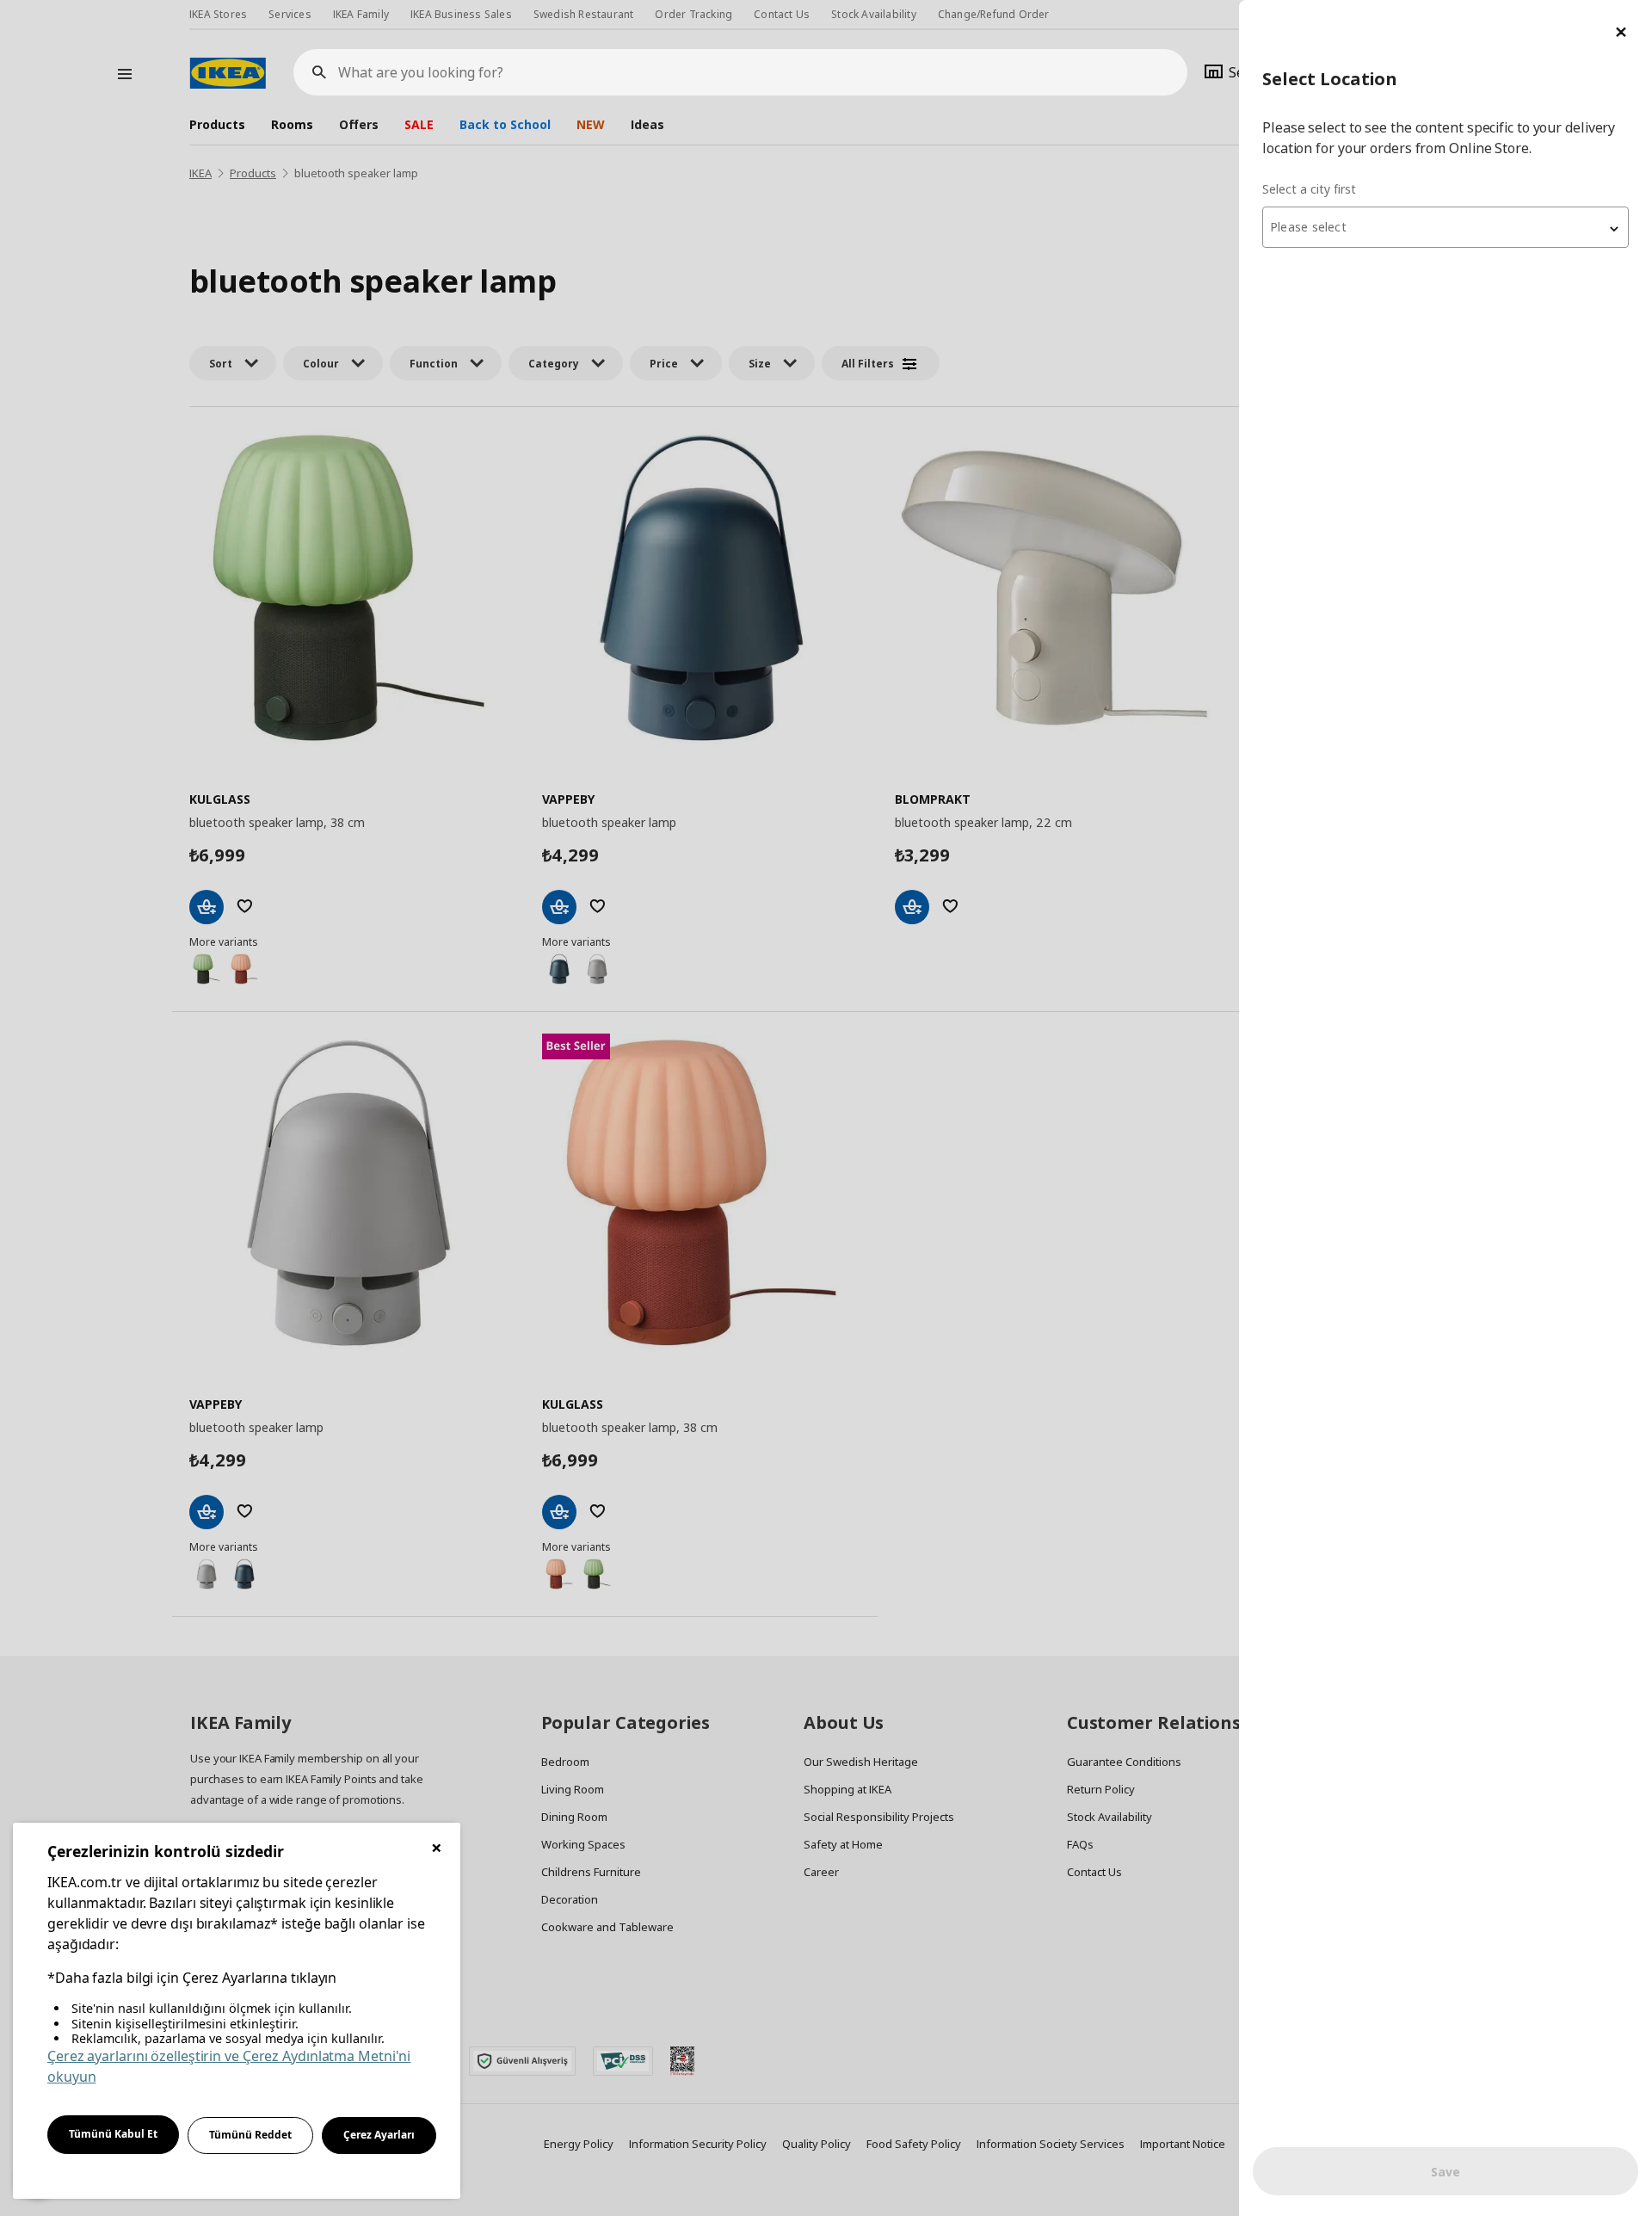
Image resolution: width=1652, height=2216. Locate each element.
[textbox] (1445, 227)
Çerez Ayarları (379, 2135)
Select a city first (1309, 189)
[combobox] (1445, 227)
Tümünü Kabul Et (113, 2134)
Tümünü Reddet (250, 2135)
